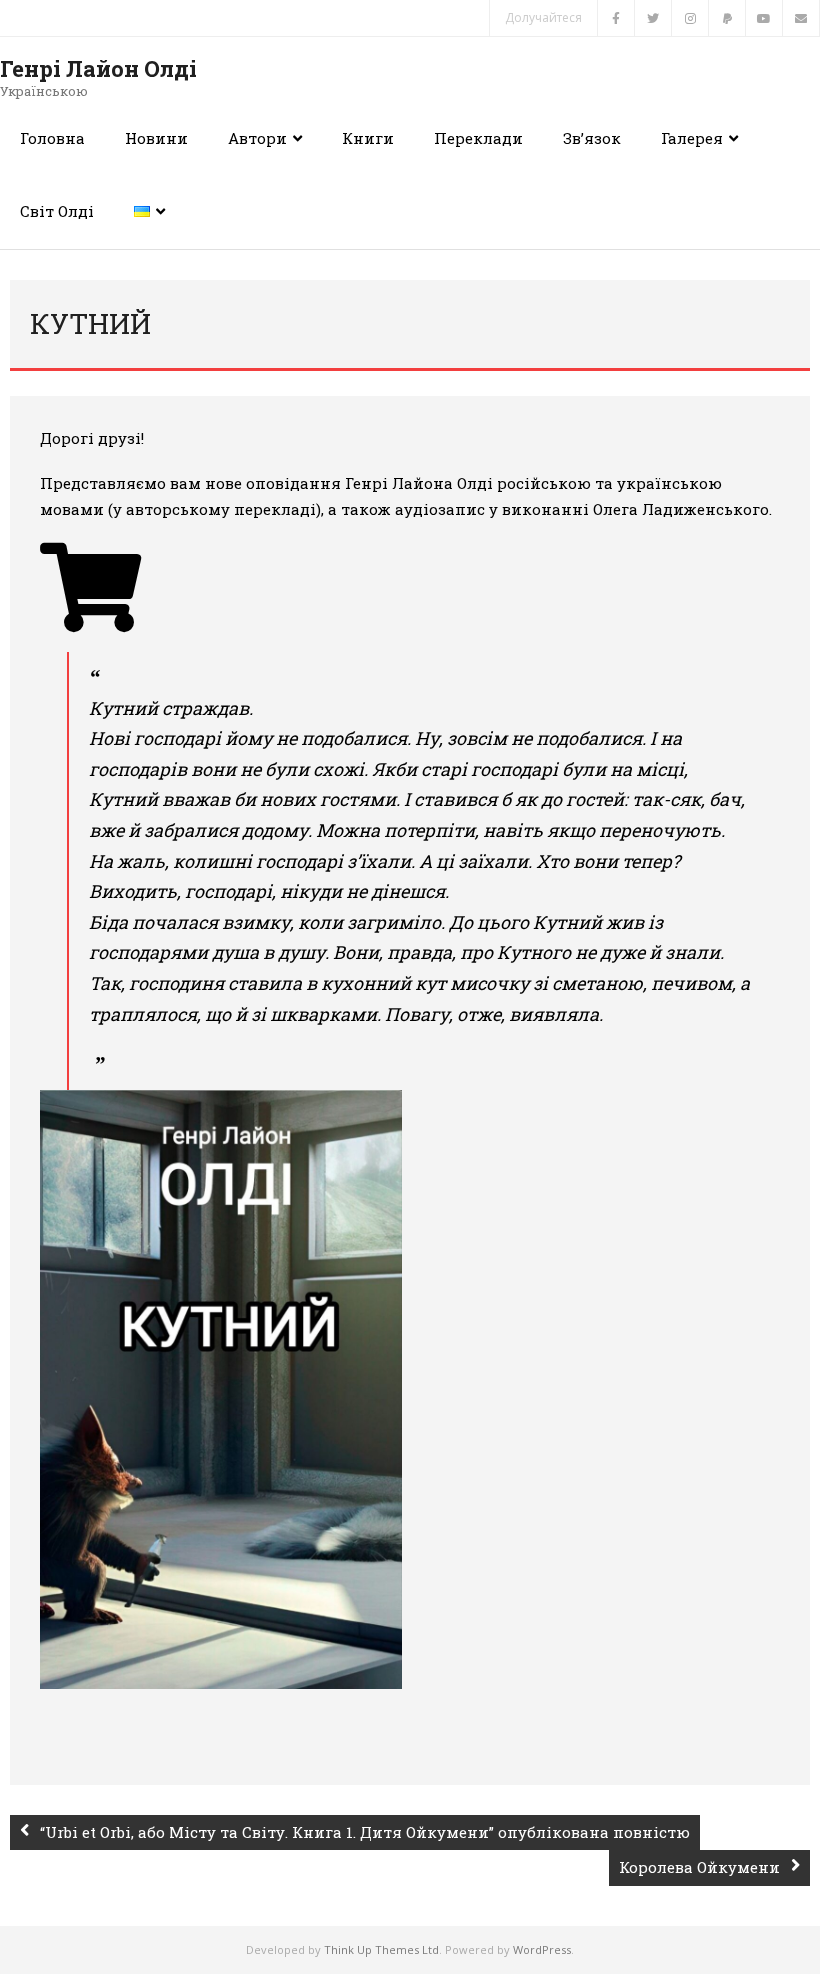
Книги (368, 138)
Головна (52, 138)
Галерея (692, 138)
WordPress (542, 1949)
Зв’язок (592, 138)
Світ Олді (57, 211)
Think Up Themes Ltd (381, 1949)
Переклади (478, 138)
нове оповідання (273, 483)
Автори (257, 138)
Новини (156, 138)
